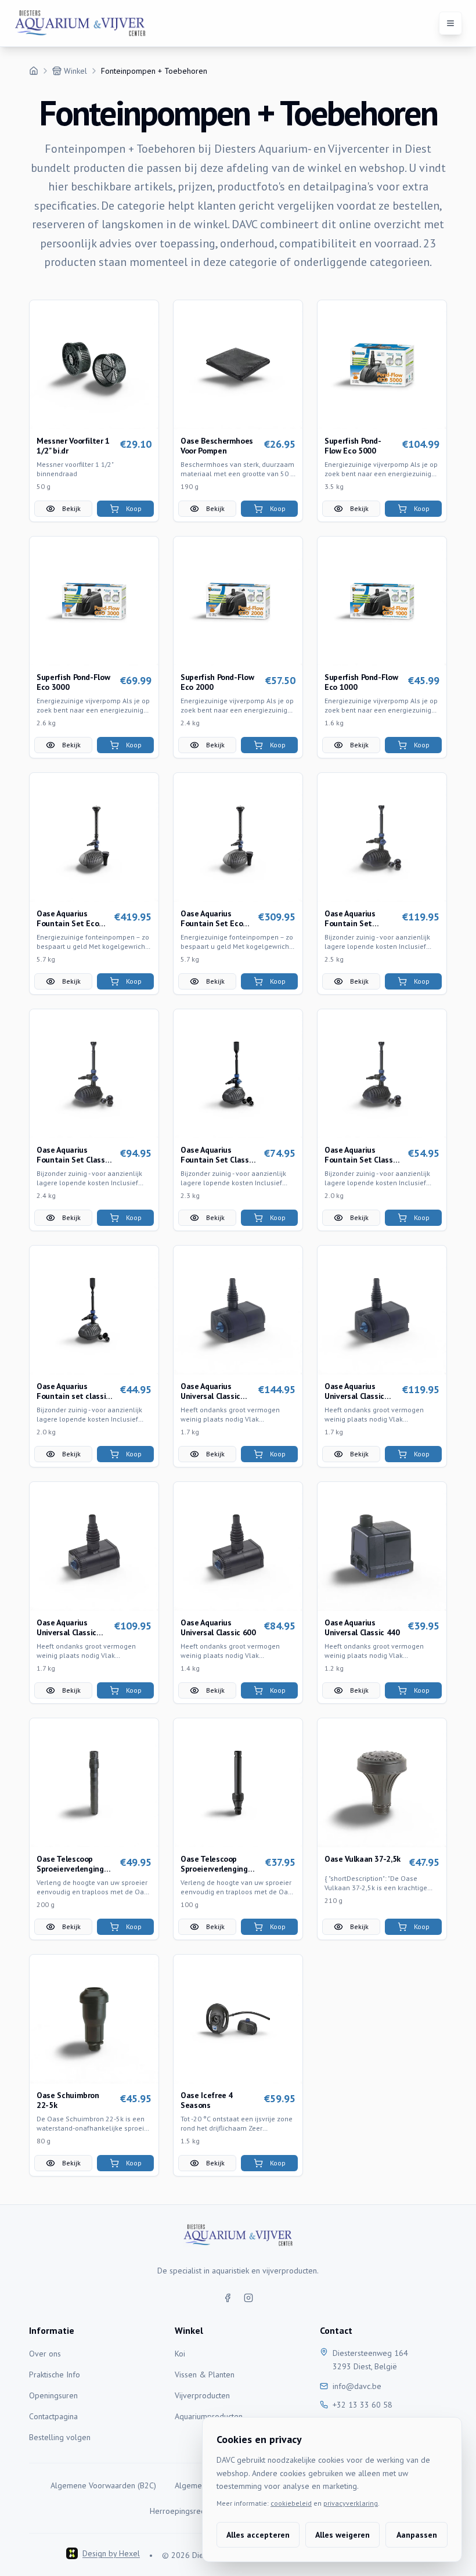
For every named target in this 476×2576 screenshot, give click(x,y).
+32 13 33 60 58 (363, 2405)
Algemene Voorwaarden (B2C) (103, 2485)
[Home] (34, 71)
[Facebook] (228, 2298)
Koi (180, 2354)
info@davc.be (357, 2386)
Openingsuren (53, 2395)
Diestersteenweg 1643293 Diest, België (370, 2360)
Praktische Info (55, 2374)
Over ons (45, 2354)
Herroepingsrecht (180, 2511)
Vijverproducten (202, 2395)
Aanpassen (417, 2535)
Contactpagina (53, 2416)
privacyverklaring (351, 2503)
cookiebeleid (291, 2503)
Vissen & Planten (205, 2374)
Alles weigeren (342, 2535)
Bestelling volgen (60, 2437)
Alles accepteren (258, 2535)
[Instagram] (248, 2298)
